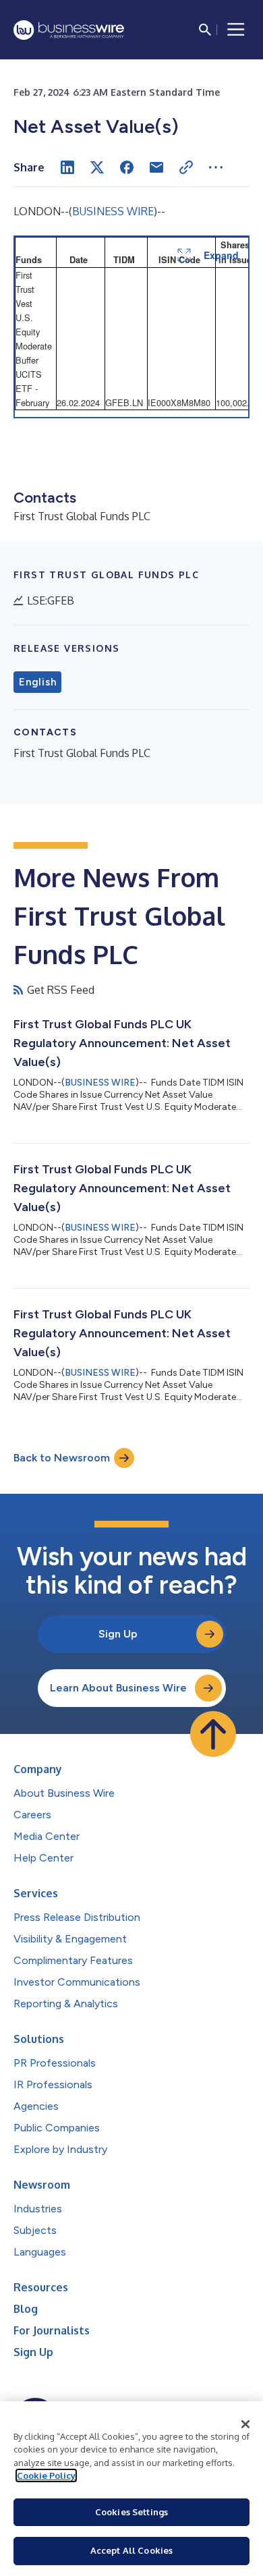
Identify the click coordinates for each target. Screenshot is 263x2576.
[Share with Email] (156, 167)
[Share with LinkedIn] (67, 167)
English (37, 682)
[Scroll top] (213, 1734)
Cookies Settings (131, 2512)
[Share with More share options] (216, 167)
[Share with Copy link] (186, 167)
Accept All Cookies (131, 2550)
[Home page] (69, 30)
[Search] (205, 30)
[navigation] (236, 30)
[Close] (245, 2424)
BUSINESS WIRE (113, 211)
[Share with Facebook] (127, 167)
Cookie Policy (46, 2475)
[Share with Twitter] (97, 167)
